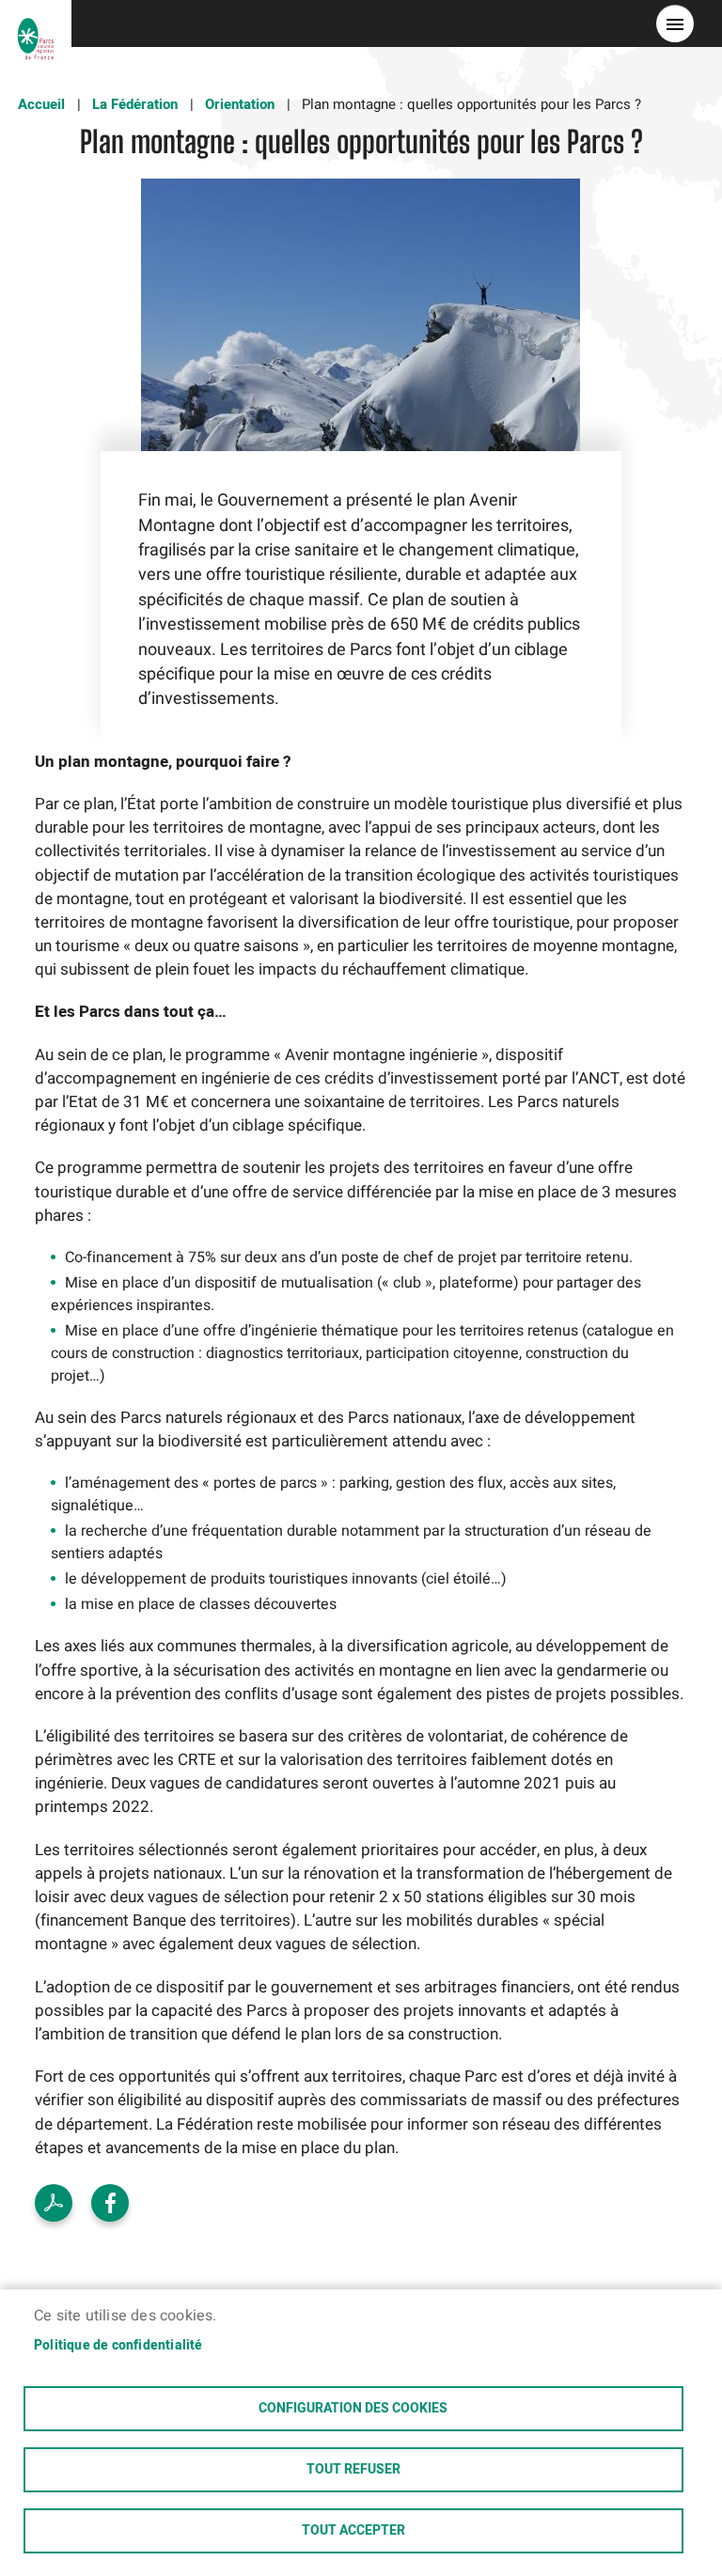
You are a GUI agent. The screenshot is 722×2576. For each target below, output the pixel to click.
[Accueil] (36, 23)
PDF (54, 2203)
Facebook (110, 2203)
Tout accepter (353, 2531)
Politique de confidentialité (118, 2346)
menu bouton (675, 23)
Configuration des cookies (353, 2409)
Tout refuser (353, 2470)
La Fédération (135, 104)
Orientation (240, 104)
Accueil (41, 104)
